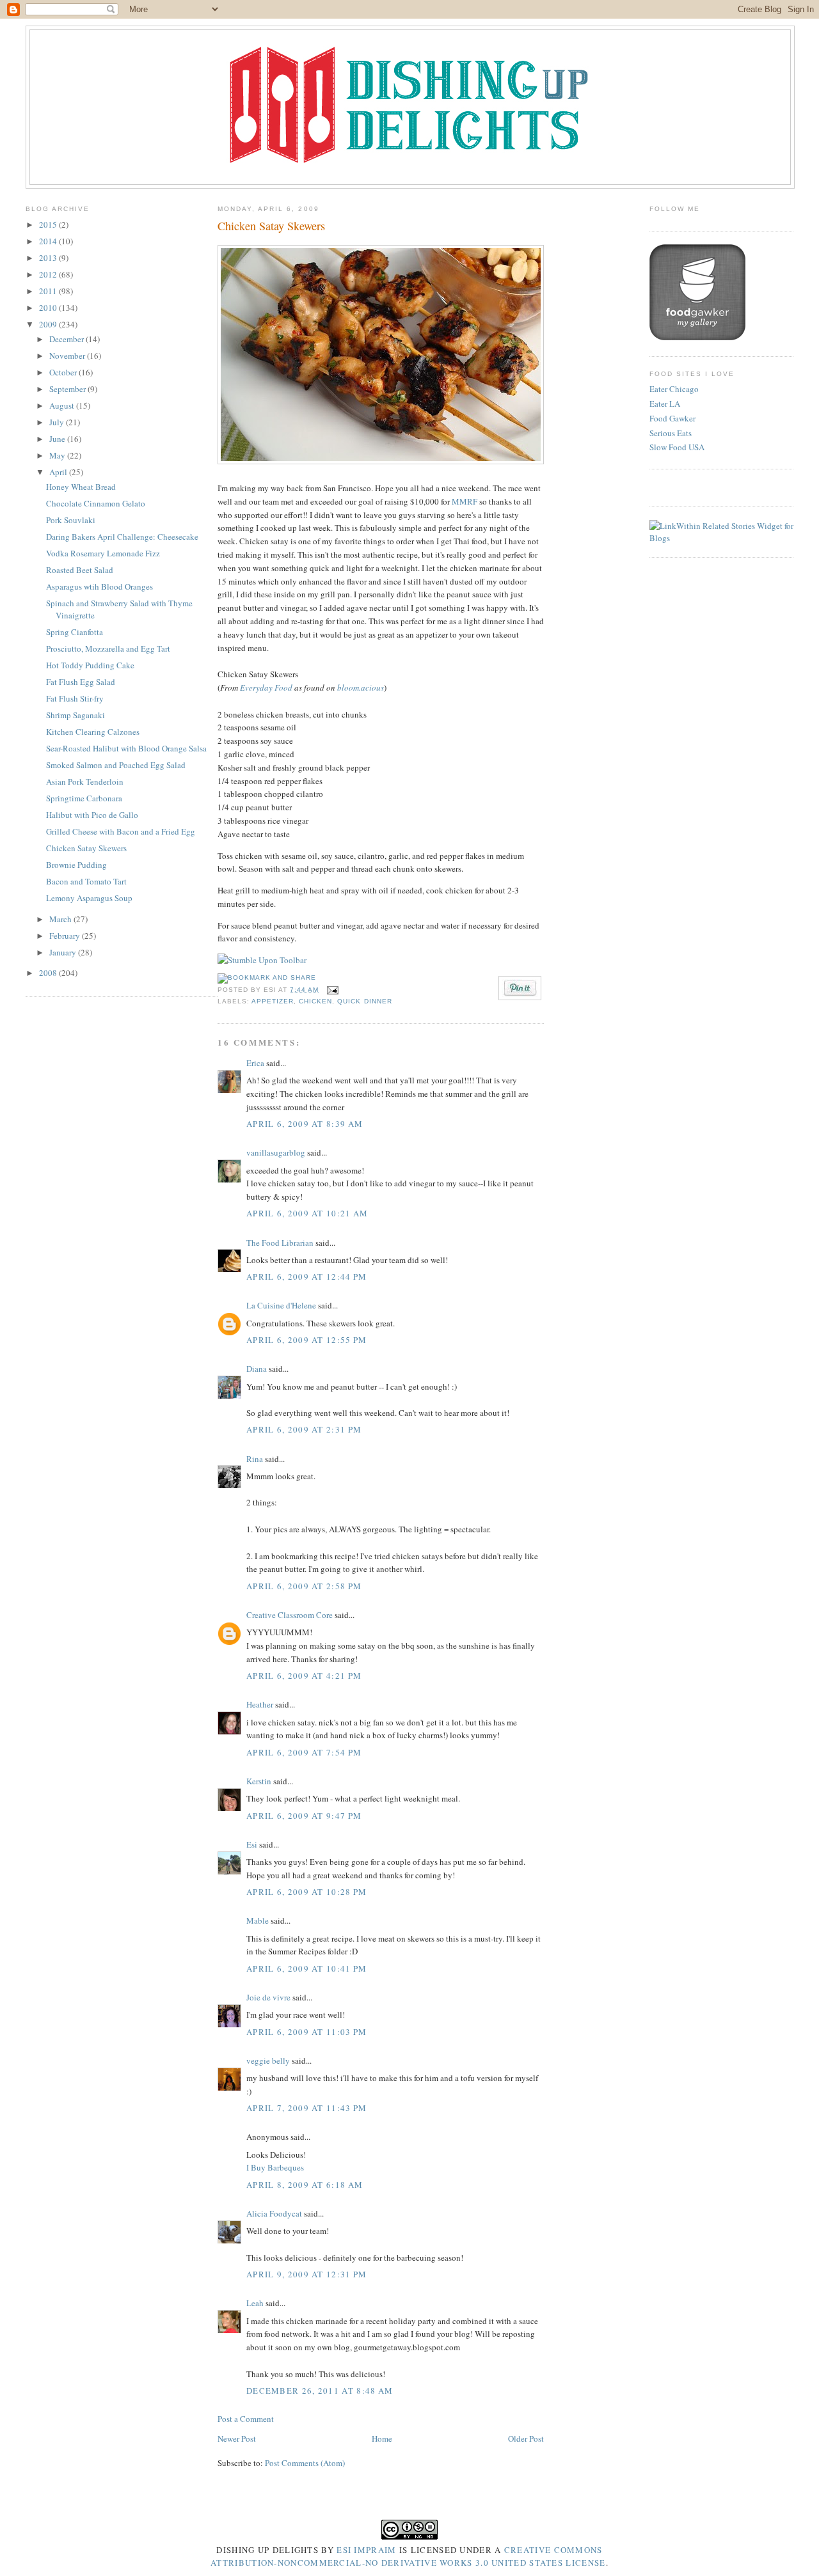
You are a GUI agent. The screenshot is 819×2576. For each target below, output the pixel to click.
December (68, 339)
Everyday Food (266, 687)
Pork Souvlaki (71, 520)
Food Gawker (672, 418)
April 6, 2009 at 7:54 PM (304, 1752)
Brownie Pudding (76, 865)
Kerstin (259, 1781)
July (58, 422)
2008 (49, 973)
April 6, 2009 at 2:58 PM (304, 1586)
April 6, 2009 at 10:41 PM (307, 1968)
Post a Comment (246, 2419)
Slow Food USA (677, 447)
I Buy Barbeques (275, 2167)
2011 (49, 291)
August (63, 405)
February (66, 936)
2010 (49, 308)
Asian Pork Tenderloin (85, 781)
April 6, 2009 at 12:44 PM (307, 1276)
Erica (255, 1063)
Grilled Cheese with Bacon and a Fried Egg (121, 831)
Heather (260, 1704)
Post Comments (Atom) (305, 2463)
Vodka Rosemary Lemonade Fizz (103, 553)
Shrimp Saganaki (76, 715)
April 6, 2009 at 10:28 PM (307, 1892)
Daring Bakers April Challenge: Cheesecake (122, 537)
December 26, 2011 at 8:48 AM (320, 2391)
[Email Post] (331, 990)
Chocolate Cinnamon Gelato (96, 503)
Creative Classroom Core (290, 1615)
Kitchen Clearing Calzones (93, 732)
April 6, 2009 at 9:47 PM (304, 1816)
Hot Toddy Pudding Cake (90, 665)
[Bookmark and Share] (267, 978)
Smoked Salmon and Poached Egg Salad (116, 765)
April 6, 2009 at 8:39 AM (305, 1124)
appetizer (273, 1001)
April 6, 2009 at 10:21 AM (307, 1213)
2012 (49, 274)
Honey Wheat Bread (81, 487)
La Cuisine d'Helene (281, 1305)
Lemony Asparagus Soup (89, 898)
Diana (257, 1369)
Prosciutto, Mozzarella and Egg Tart (108, 648)
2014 (49, 241)
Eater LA (665, 404)
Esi (252, 1844)
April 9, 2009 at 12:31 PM (307, 2274)
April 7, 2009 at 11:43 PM (307, 2108)
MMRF (465, 501)
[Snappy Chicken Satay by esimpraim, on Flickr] (381, 461)
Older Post (526, 2439)
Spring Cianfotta (75, 632)
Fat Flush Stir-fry (75, 698)
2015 (49, 224)
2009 (49, 324)
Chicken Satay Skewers (86, 848)
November (68, 356)
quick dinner (364, 1001)
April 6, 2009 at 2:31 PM (304, 1429)
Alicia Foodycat (274, 2213)
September (68, 389)
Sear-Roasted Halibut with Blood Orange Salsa (126, 748)
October (64, 372)
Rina (255, 1459)
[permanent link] (262, 960)
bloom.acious (361, 687)
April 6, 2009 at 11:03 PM (307, 2032)
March (61, 919)
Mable (258, 1920)
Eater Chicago (674, 389)
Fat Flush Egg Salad (81, 682)
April (59, 472)
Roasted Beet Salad (80, 570)
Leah (255, 2303)
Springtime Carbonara (84, 798)
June (58, 439)
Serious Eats (671, 433)
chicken (315, 1001)
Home (382, 2439)
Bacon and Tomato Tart (86, 881)
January (64, 952)
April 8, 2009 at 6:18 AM (305, 2185)
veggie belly (268, 2061)
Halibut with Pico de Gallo (92, 815)
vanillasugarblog (276, 1152)
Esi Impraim (366, 2550)
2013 (49, 258)
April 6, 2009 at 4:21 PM (304, 1676)
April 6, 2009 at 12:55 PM (307, 1340)
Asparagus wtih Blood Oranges (99, 586)
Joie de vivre (268, 1997)
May (58, 455)
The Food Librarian (280, 1243)
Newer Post (237, 2439)
